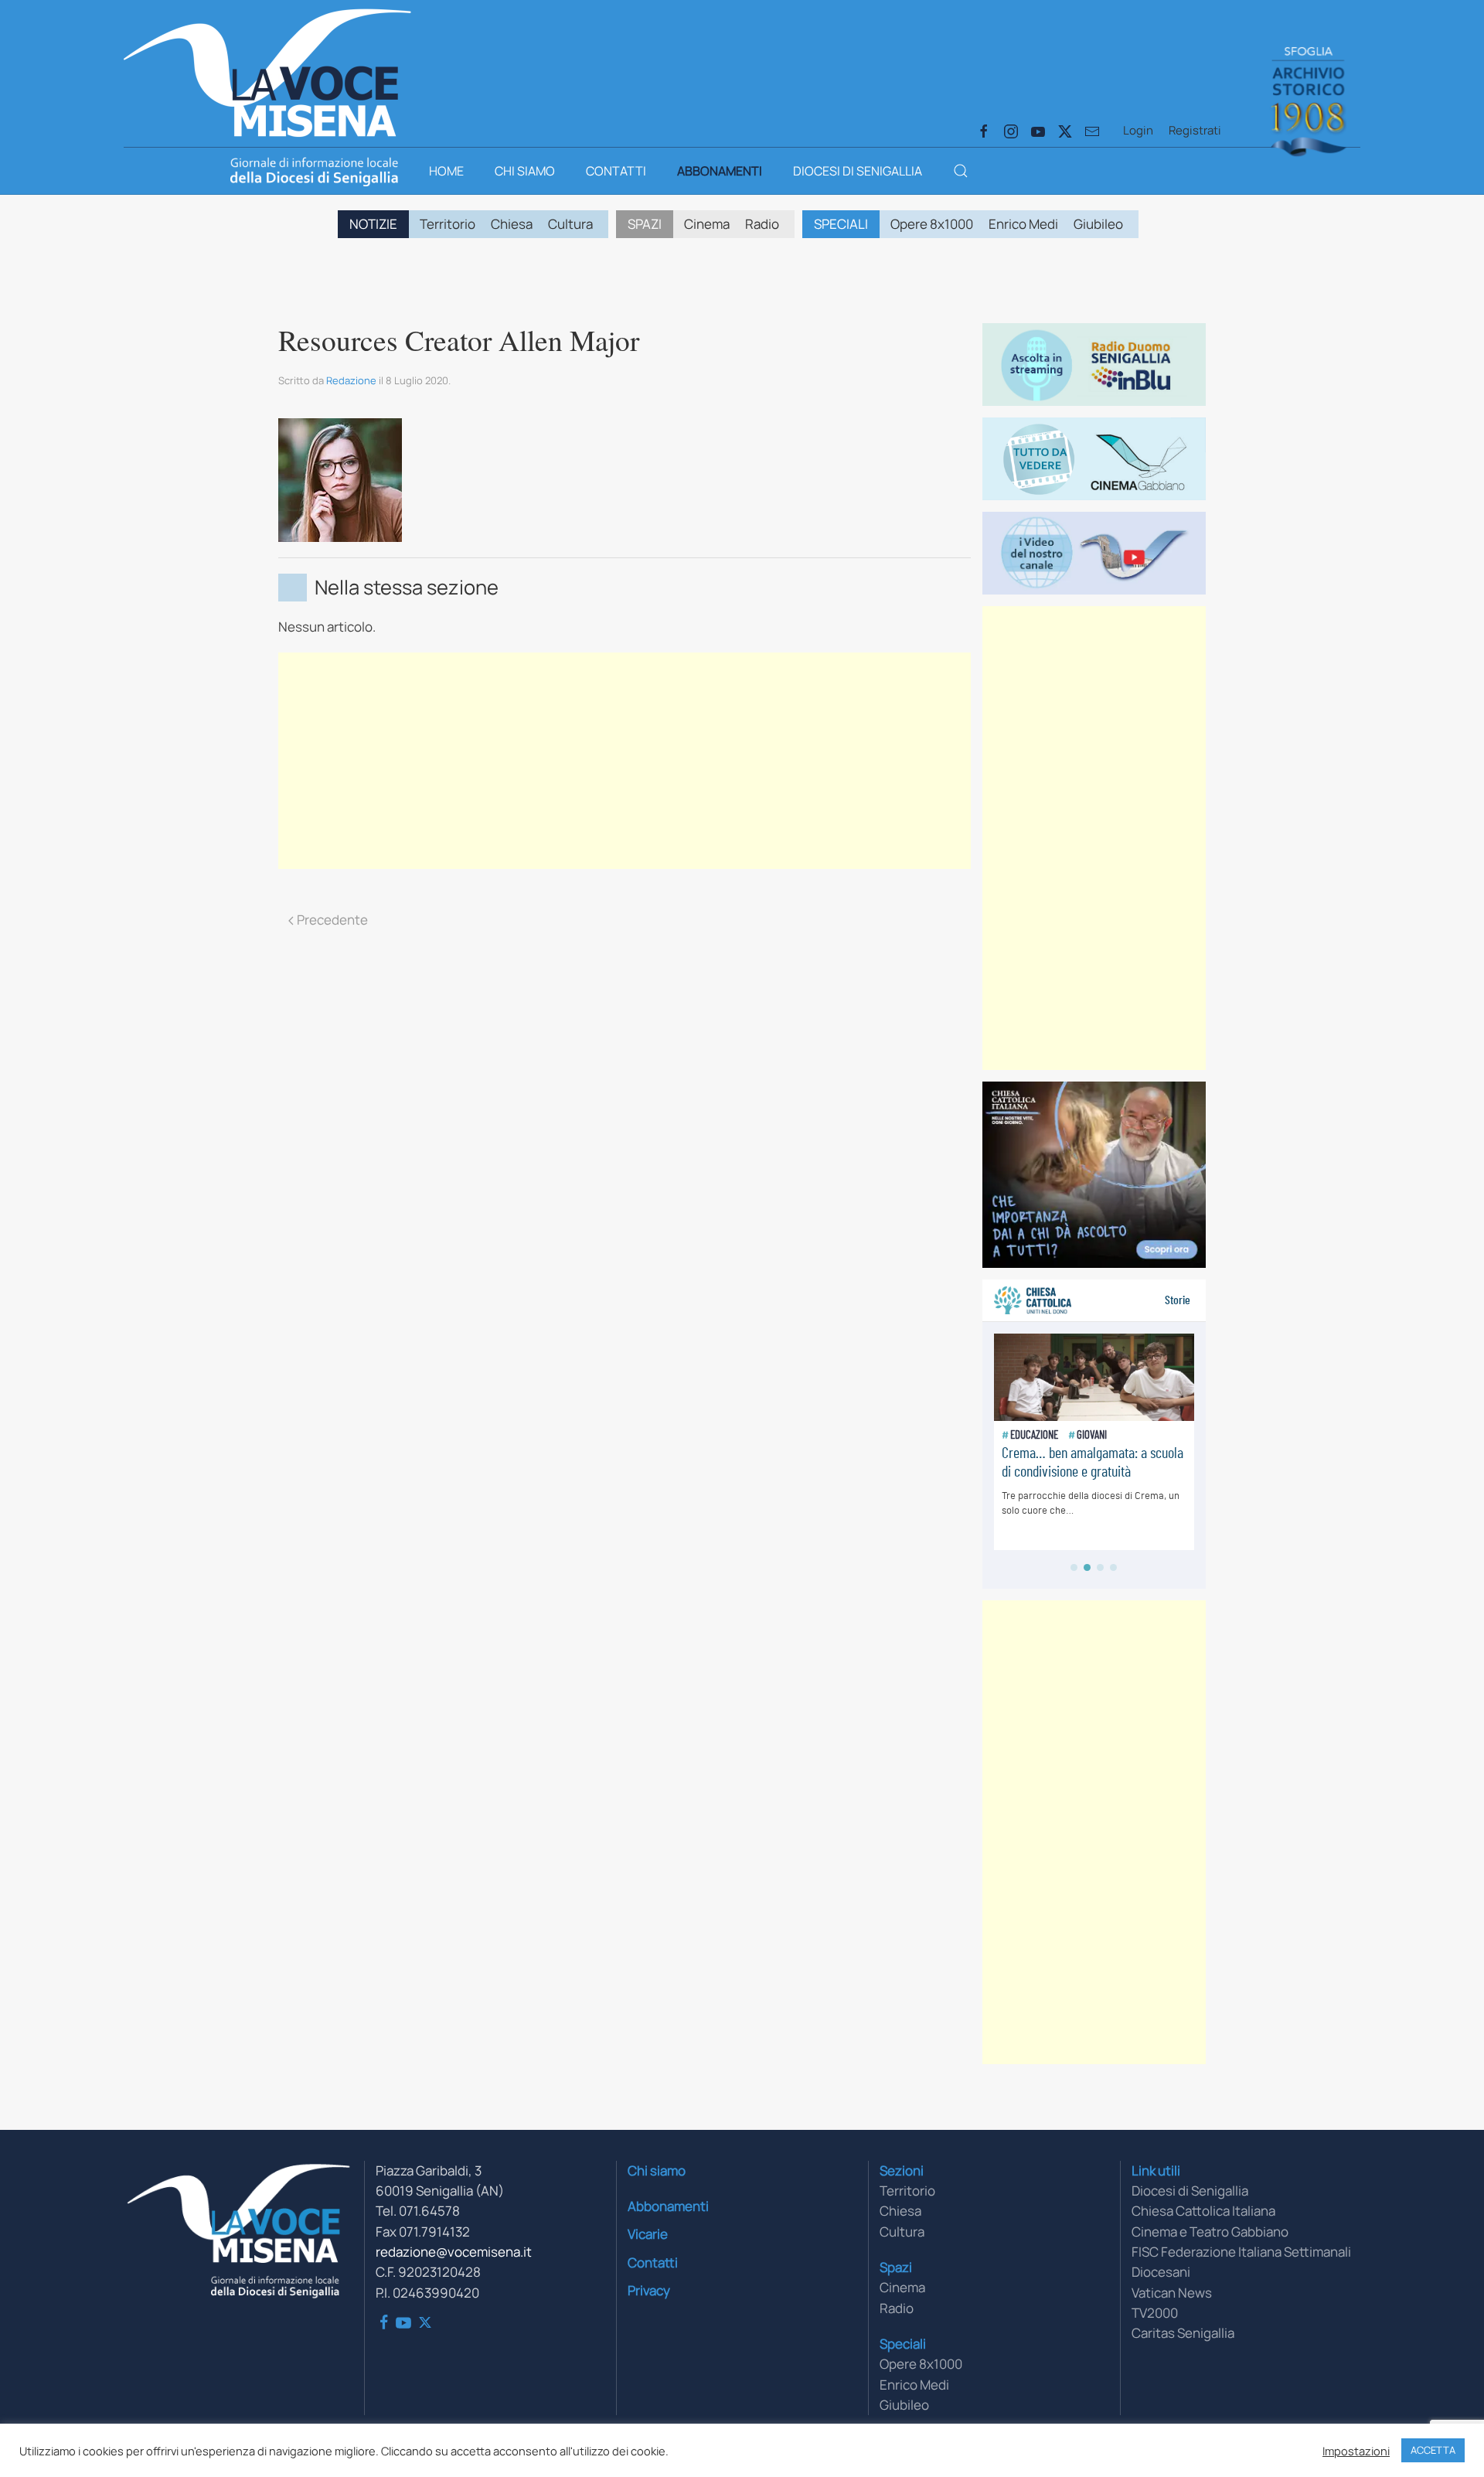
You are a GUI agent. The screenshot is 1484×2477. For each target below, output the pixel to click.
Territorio (448, 224)
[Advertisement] (625, 761)
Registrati (1195, 130)
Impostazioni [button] (1356, 2451)
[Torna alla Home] (267, 70)
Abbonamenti (720, 171)
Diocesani (1161, 2272)
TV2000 (1155, 2313)
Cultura (570, 224)
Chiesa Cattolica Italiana (1203, 2211)
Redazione (351, 380)
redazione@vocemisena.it (454, 2252)
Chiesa (512, 224)
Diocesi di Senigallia (858, 171)
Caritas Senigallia (1183, 2333)
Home (446, 171)
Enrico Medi (1023, 224)
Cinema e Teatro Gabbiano (1210, 2232)
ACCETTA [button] (1433, 2450)
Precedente (332, 920)
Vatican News (1172, 2293)
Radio (762, 224)
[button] (961, 171)
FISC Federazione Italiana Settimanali (1241, 2252)
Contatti (616, 171)
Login (1138, 130)
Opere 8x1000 (932, 224)
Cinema (707, 224)
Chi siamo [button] (525, 171)
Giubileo (1098, 224)
